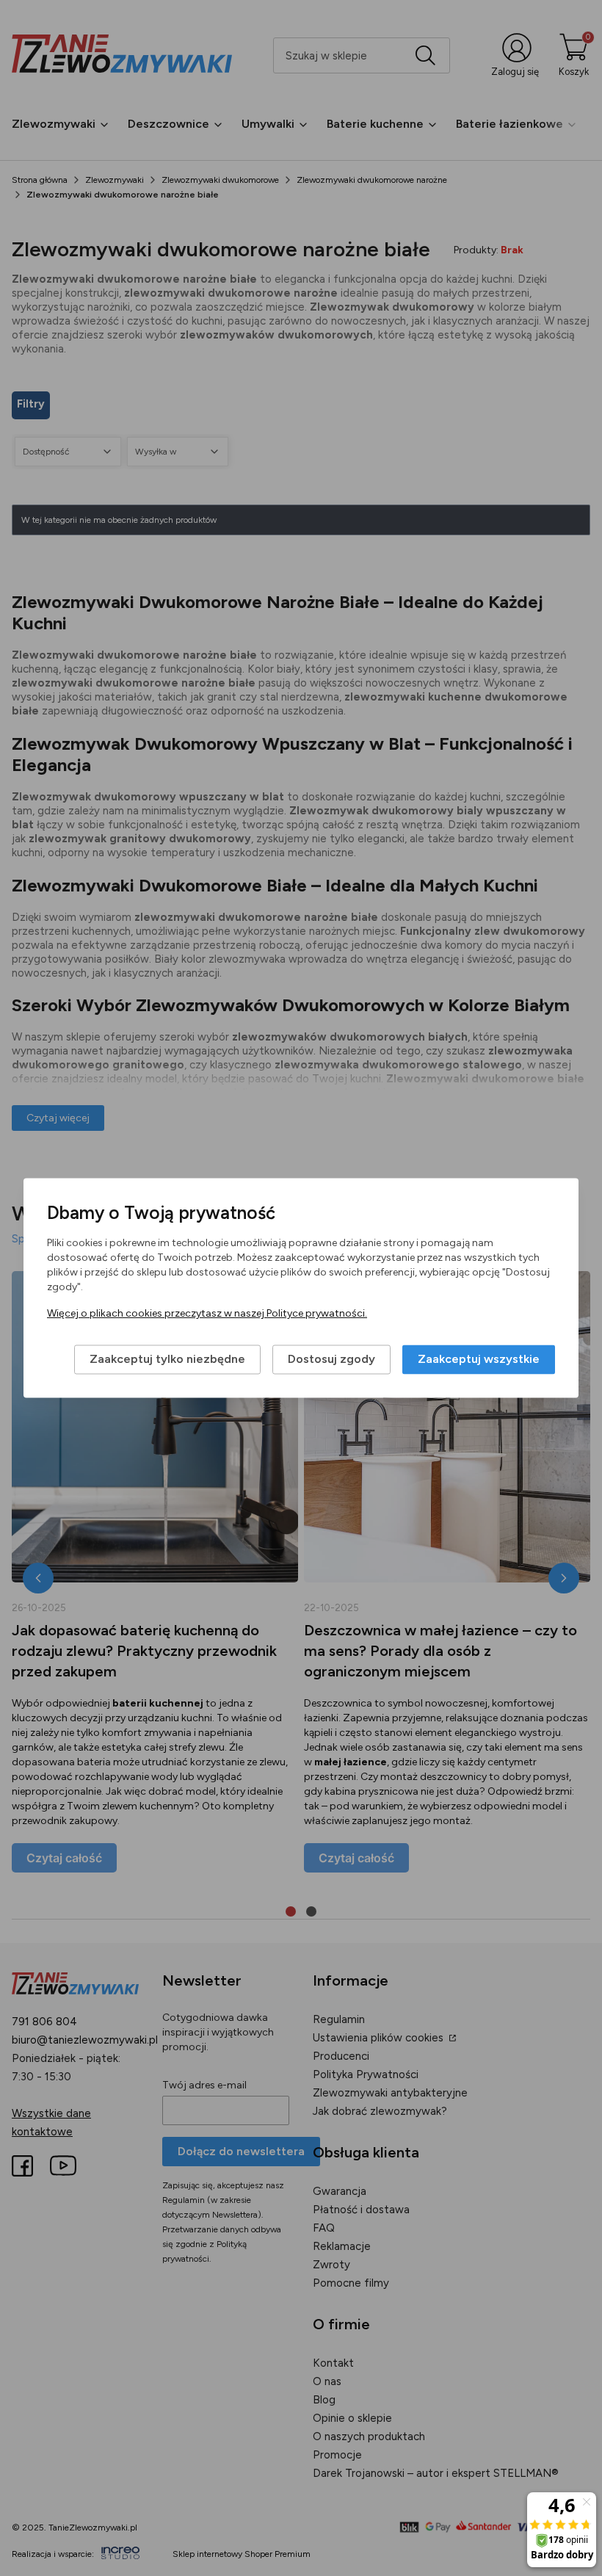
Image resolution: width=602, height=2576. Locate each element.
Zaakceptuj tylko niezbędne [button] (167, 1360)
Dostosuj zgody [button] (331, 1360)
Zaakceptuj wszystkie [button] (479, 1360)
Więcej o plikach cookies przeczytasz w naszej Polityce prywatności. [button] (207, 1314)
